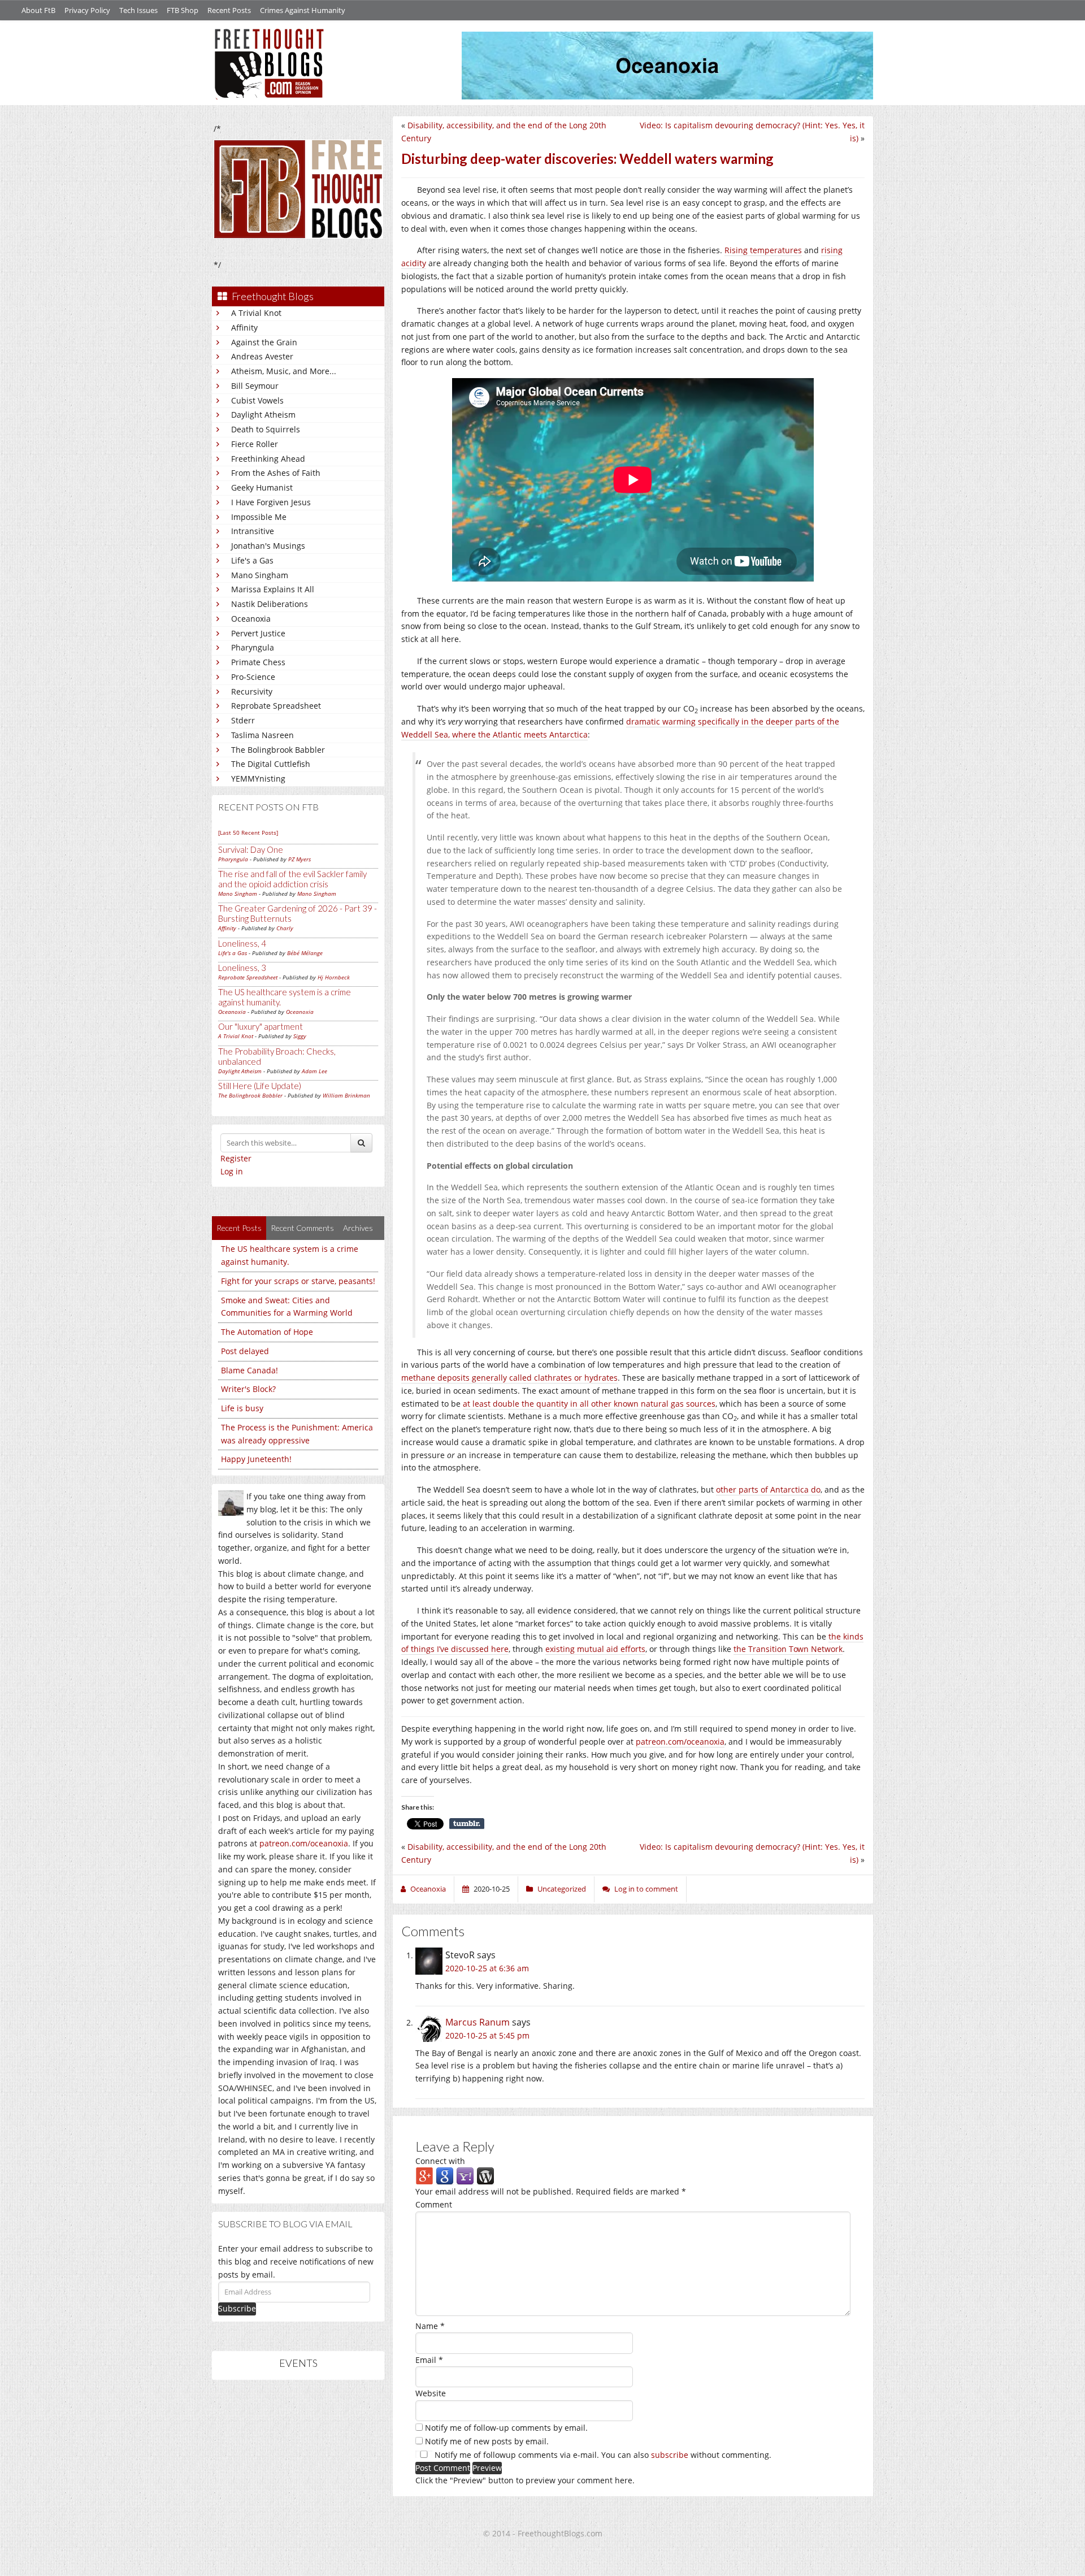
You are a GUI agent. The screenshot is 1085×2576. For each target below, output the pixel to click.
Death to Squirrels (266, 429)
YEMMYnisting (258, 779)
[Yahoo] (465, 2176)
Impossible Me (259, 517)
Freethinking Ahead (268, 459)
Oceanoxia (251, 619)
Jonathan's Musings (268, 546)
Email (429, 2360)
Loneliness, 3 (242, 968)
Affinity (244, 328)
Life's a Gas (252, 560)
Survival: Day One (251, 849)
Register (236, 1158)
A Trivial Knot (256, 313)
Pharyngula (253, 647)
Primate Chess (258, 662)
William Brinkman (346, 1095)
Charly (285, 928)
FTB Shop (183, 10)
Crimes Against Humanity (303, 10)
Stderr (243, 720)
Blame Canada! (249, 1370)
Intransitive (253, 531)
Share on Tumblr (467, 1824)
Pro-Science (253, 677)
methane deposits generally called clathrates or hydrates (509, 1378)
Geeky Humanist (262, 487)
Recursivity (252, 691)
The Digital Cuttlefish (271, 764)
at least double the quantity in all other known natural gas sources (589, 1404)
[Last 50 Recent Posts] (248, 832)
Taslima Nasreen (262, 735)
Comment (434, 2204)
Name (430, 2326)
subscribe (670, 2455)
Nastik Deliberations (270, 604)
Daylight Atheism (263, 415)
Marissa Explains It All (273, 589)
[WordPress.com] (485, 2176)
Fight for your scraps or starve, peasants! (298, 1281)
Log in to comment (646, 1889)
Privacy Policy (87, 10)
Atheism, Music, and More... (284, 371)
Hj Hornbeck (334, 977)
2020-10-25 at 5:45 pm (487, 2035)
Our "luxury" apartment (261, 1026)
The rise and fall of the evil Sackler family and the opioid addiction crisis (292, 879)
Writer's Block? (248, 1389)
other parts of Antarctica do (768, 1489)
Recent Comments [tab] (302, 1228)
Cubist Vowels (257, 400)
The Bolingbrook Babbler (278, 750)
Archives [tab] (358, 1228)
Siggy (300, 1036)
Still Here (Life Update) (260, 1086)
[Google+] (424, 2176)
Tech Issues (138, 10)
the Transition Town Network (788, 1649)
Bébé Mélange (305, 953)
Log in (232, 1171)
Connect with (440, 2161)
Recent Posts (229, 10)
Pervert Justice (258, 633)
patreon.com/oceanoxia (304, 1843)
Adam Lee (314, 1071)
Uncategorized (562, 1889)
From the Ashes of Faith (276, 473)
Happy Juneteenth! (256, 1459)
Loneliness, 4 (242, 943)
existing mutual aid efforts (595, 1649)
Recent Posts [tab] (239, 1228)
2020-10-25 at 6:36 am (487, 1968)
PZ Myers (300, 859)
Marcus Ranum (478, 2022)
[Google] (445, 2176)
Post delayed (245, 1351)
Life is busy (242, 1408)
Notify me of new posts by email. (487, 2441)
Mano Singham (260, 575)
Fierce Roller (255, 444)
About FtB (38, 10)
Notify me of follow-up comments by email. (506, 2428)
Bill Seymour (255, 386)
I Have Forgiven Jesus (271, 502)
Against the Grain (264, 342)
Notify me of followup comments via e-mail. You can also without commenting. (602, 2455)
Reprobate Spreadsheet (276, 706)
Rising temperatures (763, 250)
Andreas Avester (262, 356)
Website (431, 2393)
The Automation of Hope (267, 1332)
